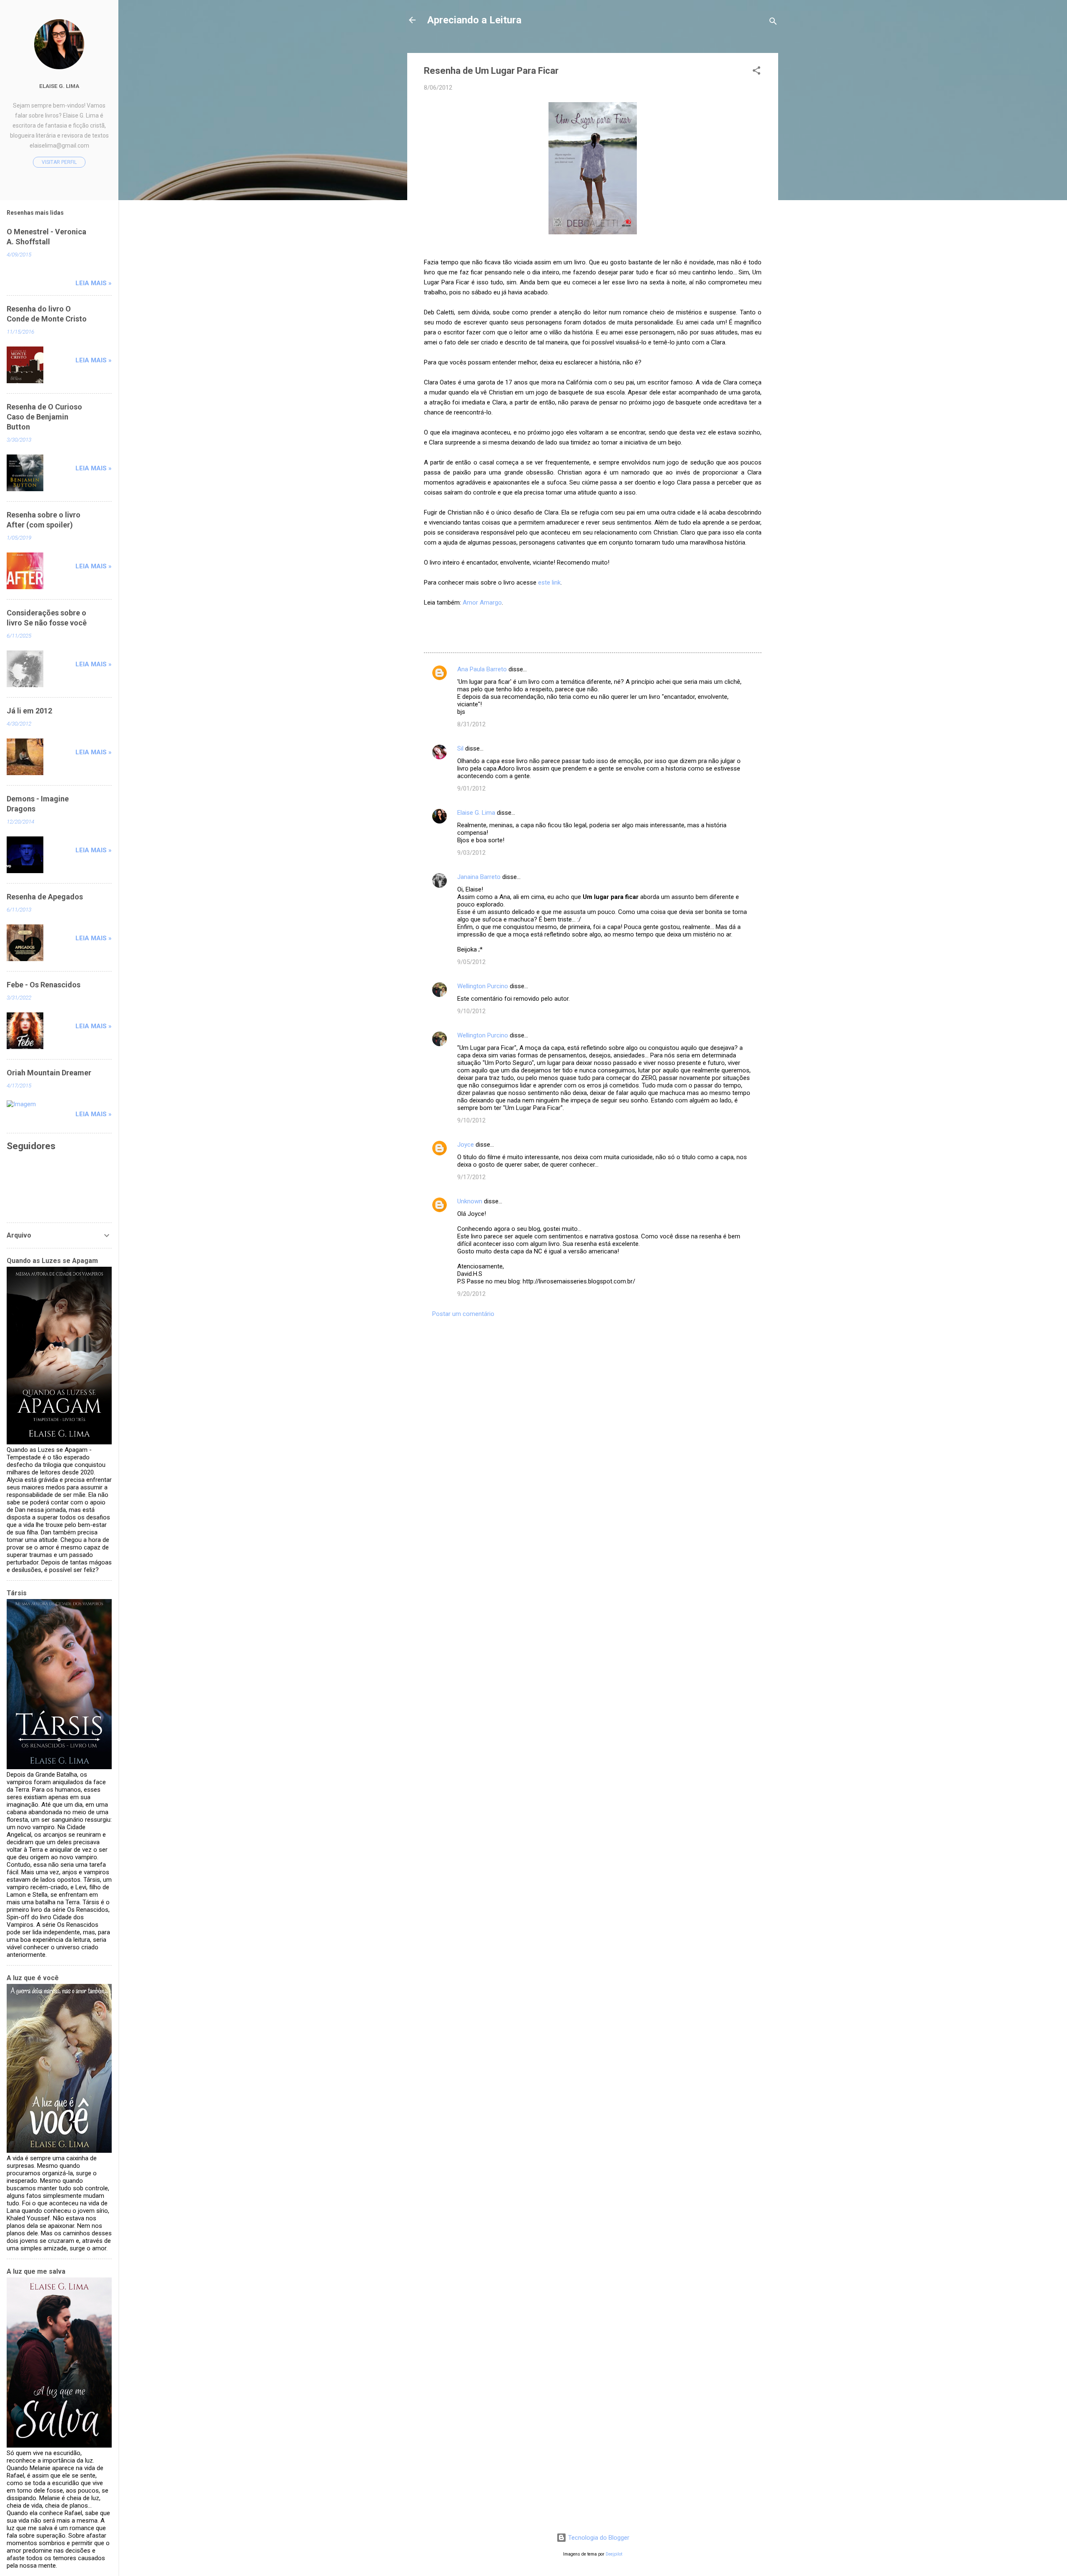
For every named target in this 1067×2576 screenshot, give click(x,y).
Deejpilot (614, 2554)
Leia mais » (94, 283)
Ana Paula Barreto (482, 669)
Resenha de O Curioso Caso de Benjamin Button (44, 417)
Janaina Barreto (479, 877)
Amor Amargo (482, 603)
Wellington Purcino (483, 986)
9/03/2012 (471, 853)
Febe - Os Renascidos (44, 985)
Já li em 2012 (29, 711)
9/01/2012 (471, 788)
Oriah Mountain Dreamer (49, 1073)
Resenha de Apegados (45, 897)
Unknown (470, 1201)
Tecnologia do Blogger (598, 2538)
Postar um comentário (463, 1314)
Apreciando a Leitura (474, 20)
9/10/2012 (471, 1011)
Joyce (466, 1145)
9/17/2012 (471, 1177)
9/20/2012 (471, 1294)
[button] (756, 72)
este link (549, 582)
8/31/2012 (471, 724)
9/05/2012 (471, 962)
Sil (460, 748)
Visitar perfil (59, 162)
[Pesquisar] (773, 23)
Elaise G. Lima (476, 813)
